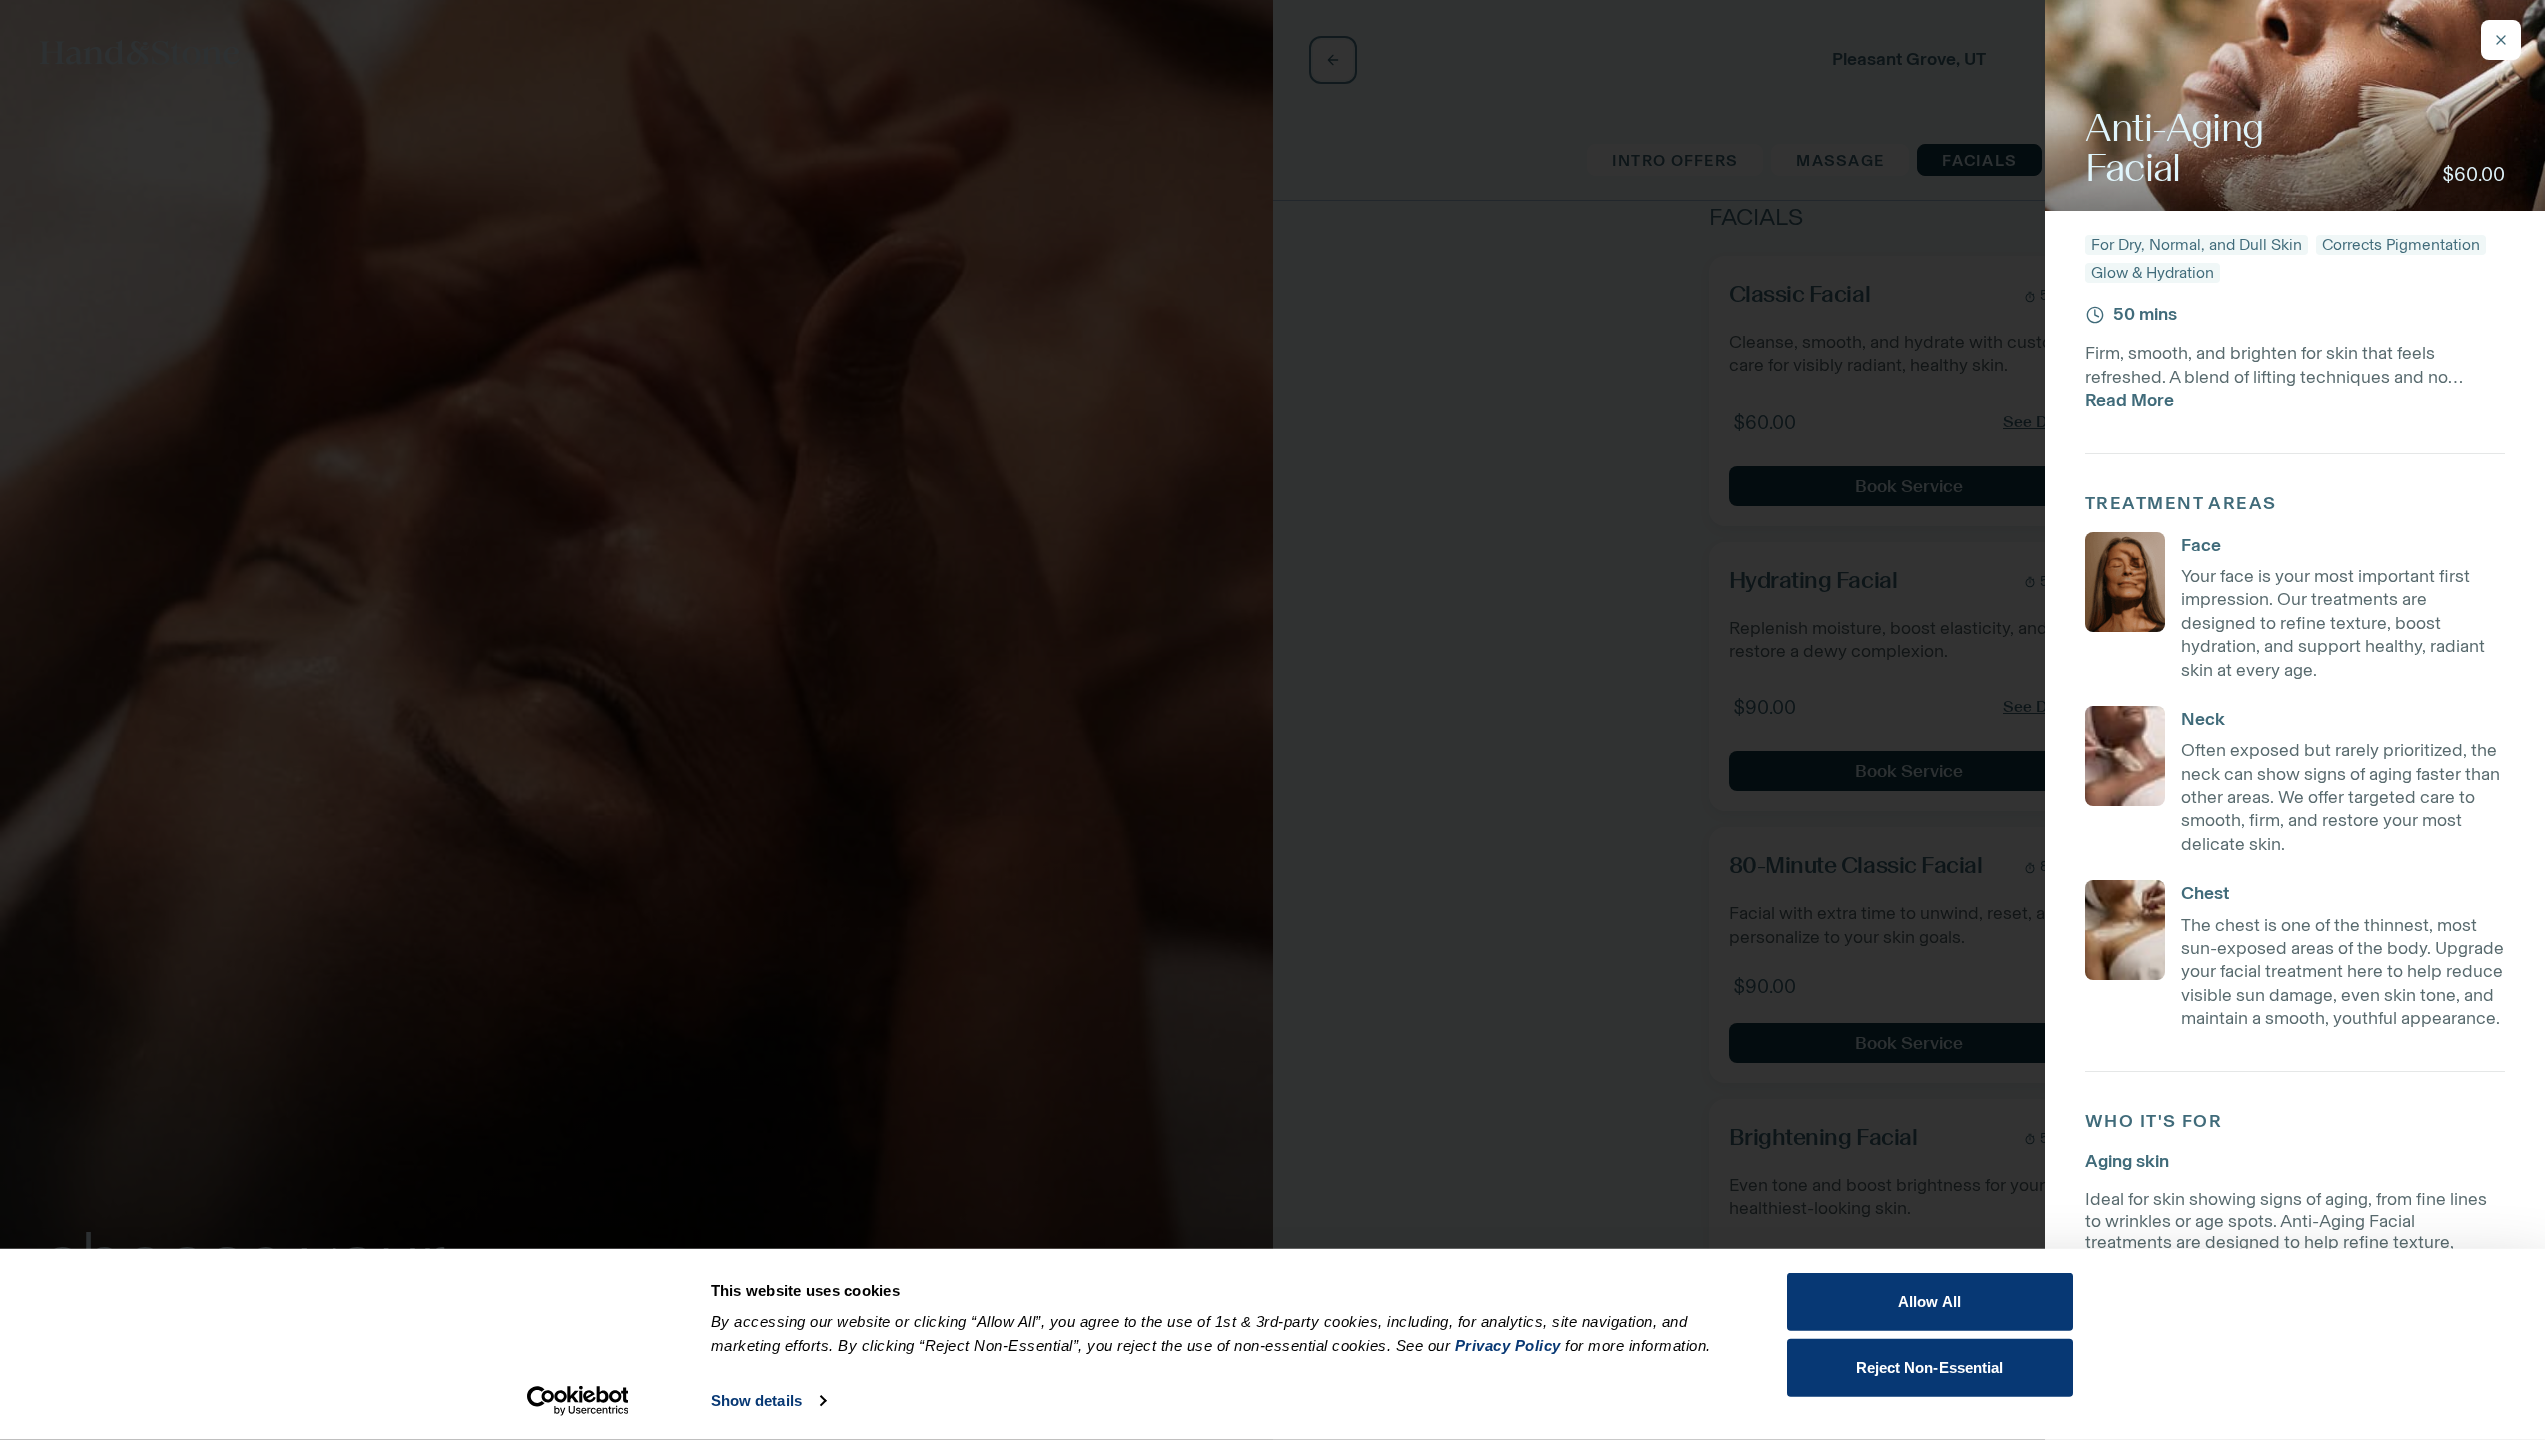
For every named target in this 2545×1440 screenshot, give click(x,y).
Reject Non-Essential (1930, 1366)
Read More (2129, 400)
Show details (756, 1400)
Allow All (1929, 1301)
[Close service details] (2501, 40)
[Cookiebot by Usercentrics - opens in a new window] (577, 1401)
